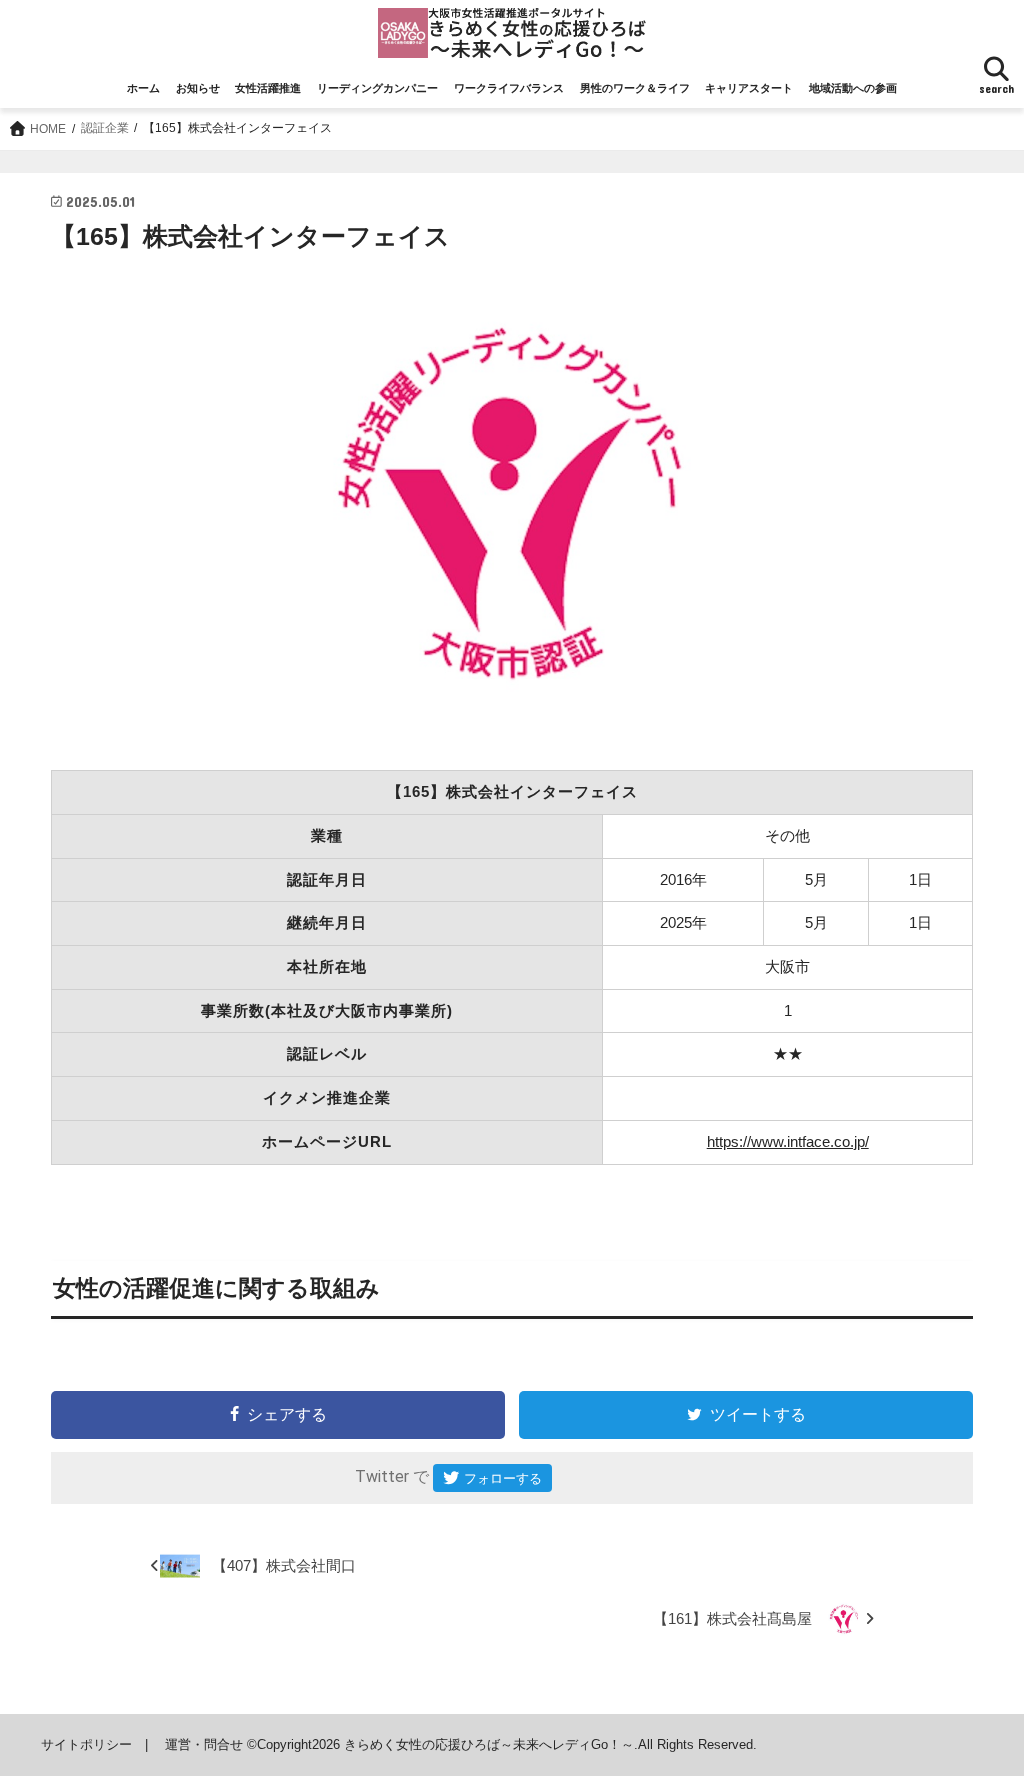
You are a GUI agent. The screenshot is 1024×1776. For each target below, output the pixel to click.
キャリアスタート (749, 88)
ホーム (143, 88)
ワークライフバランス (509, 88)
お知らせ (198, 88)
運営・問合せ (204, 1744)
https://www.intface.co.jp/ (788, 1141)
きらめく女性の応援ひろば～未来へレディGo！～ (489, 1744)
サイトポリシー (86, 1744)
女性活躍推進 (268, 88)
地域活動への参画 (853, 88)
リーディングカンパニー (377, 88)
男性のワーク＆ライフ (635, 88)
